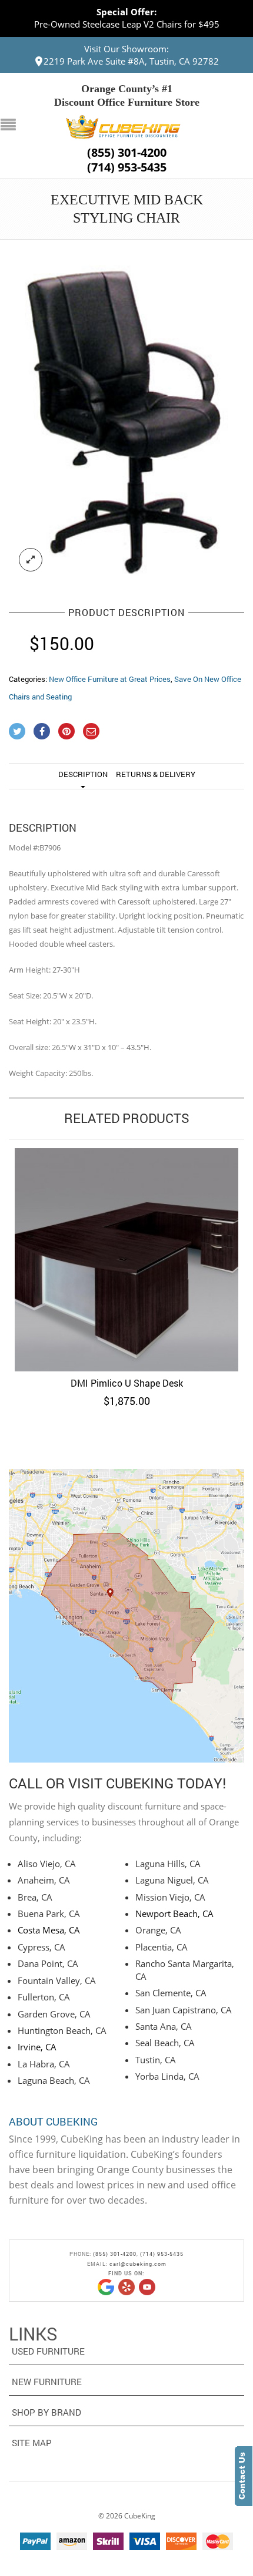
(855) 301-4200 (127, 153)
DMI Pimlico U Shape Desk (127, 1383)
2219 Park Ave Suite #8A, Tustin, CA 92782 (131, 61)
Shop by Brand (46, 2412)
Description (83, 774)
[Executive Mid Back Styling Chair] (126, 419)
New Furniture (47, 2382)
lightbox (31, 560)
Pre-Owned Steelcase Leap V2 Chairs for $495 (127, 24)
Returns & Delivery (156, 774)
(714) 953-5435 (127, 167)
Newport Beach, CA (174, 1913)
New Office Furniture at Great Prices (110, 679)
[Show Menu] (11, 126)
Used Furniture (48, 2351)
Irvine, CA (37, 2047)
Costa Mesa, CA (49, 1930)
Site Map (32, 2443)
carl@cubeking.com (138, 2264)
